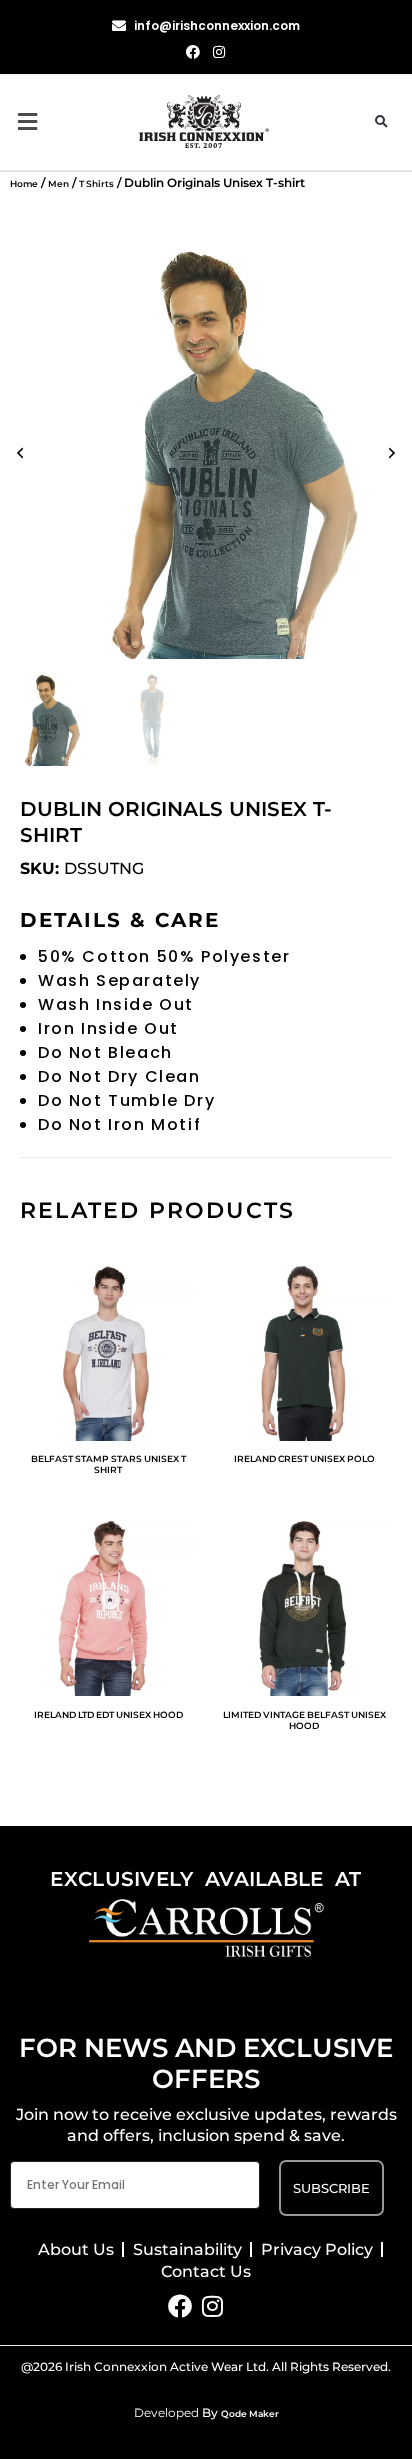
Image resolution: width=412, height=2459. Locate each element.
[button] (74, 122)
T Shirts (96, 183)
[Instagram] (213, 2306)
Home (24, 183)
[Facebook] (180, 2306)
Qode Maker (250, 2413)
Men (58, 183)
